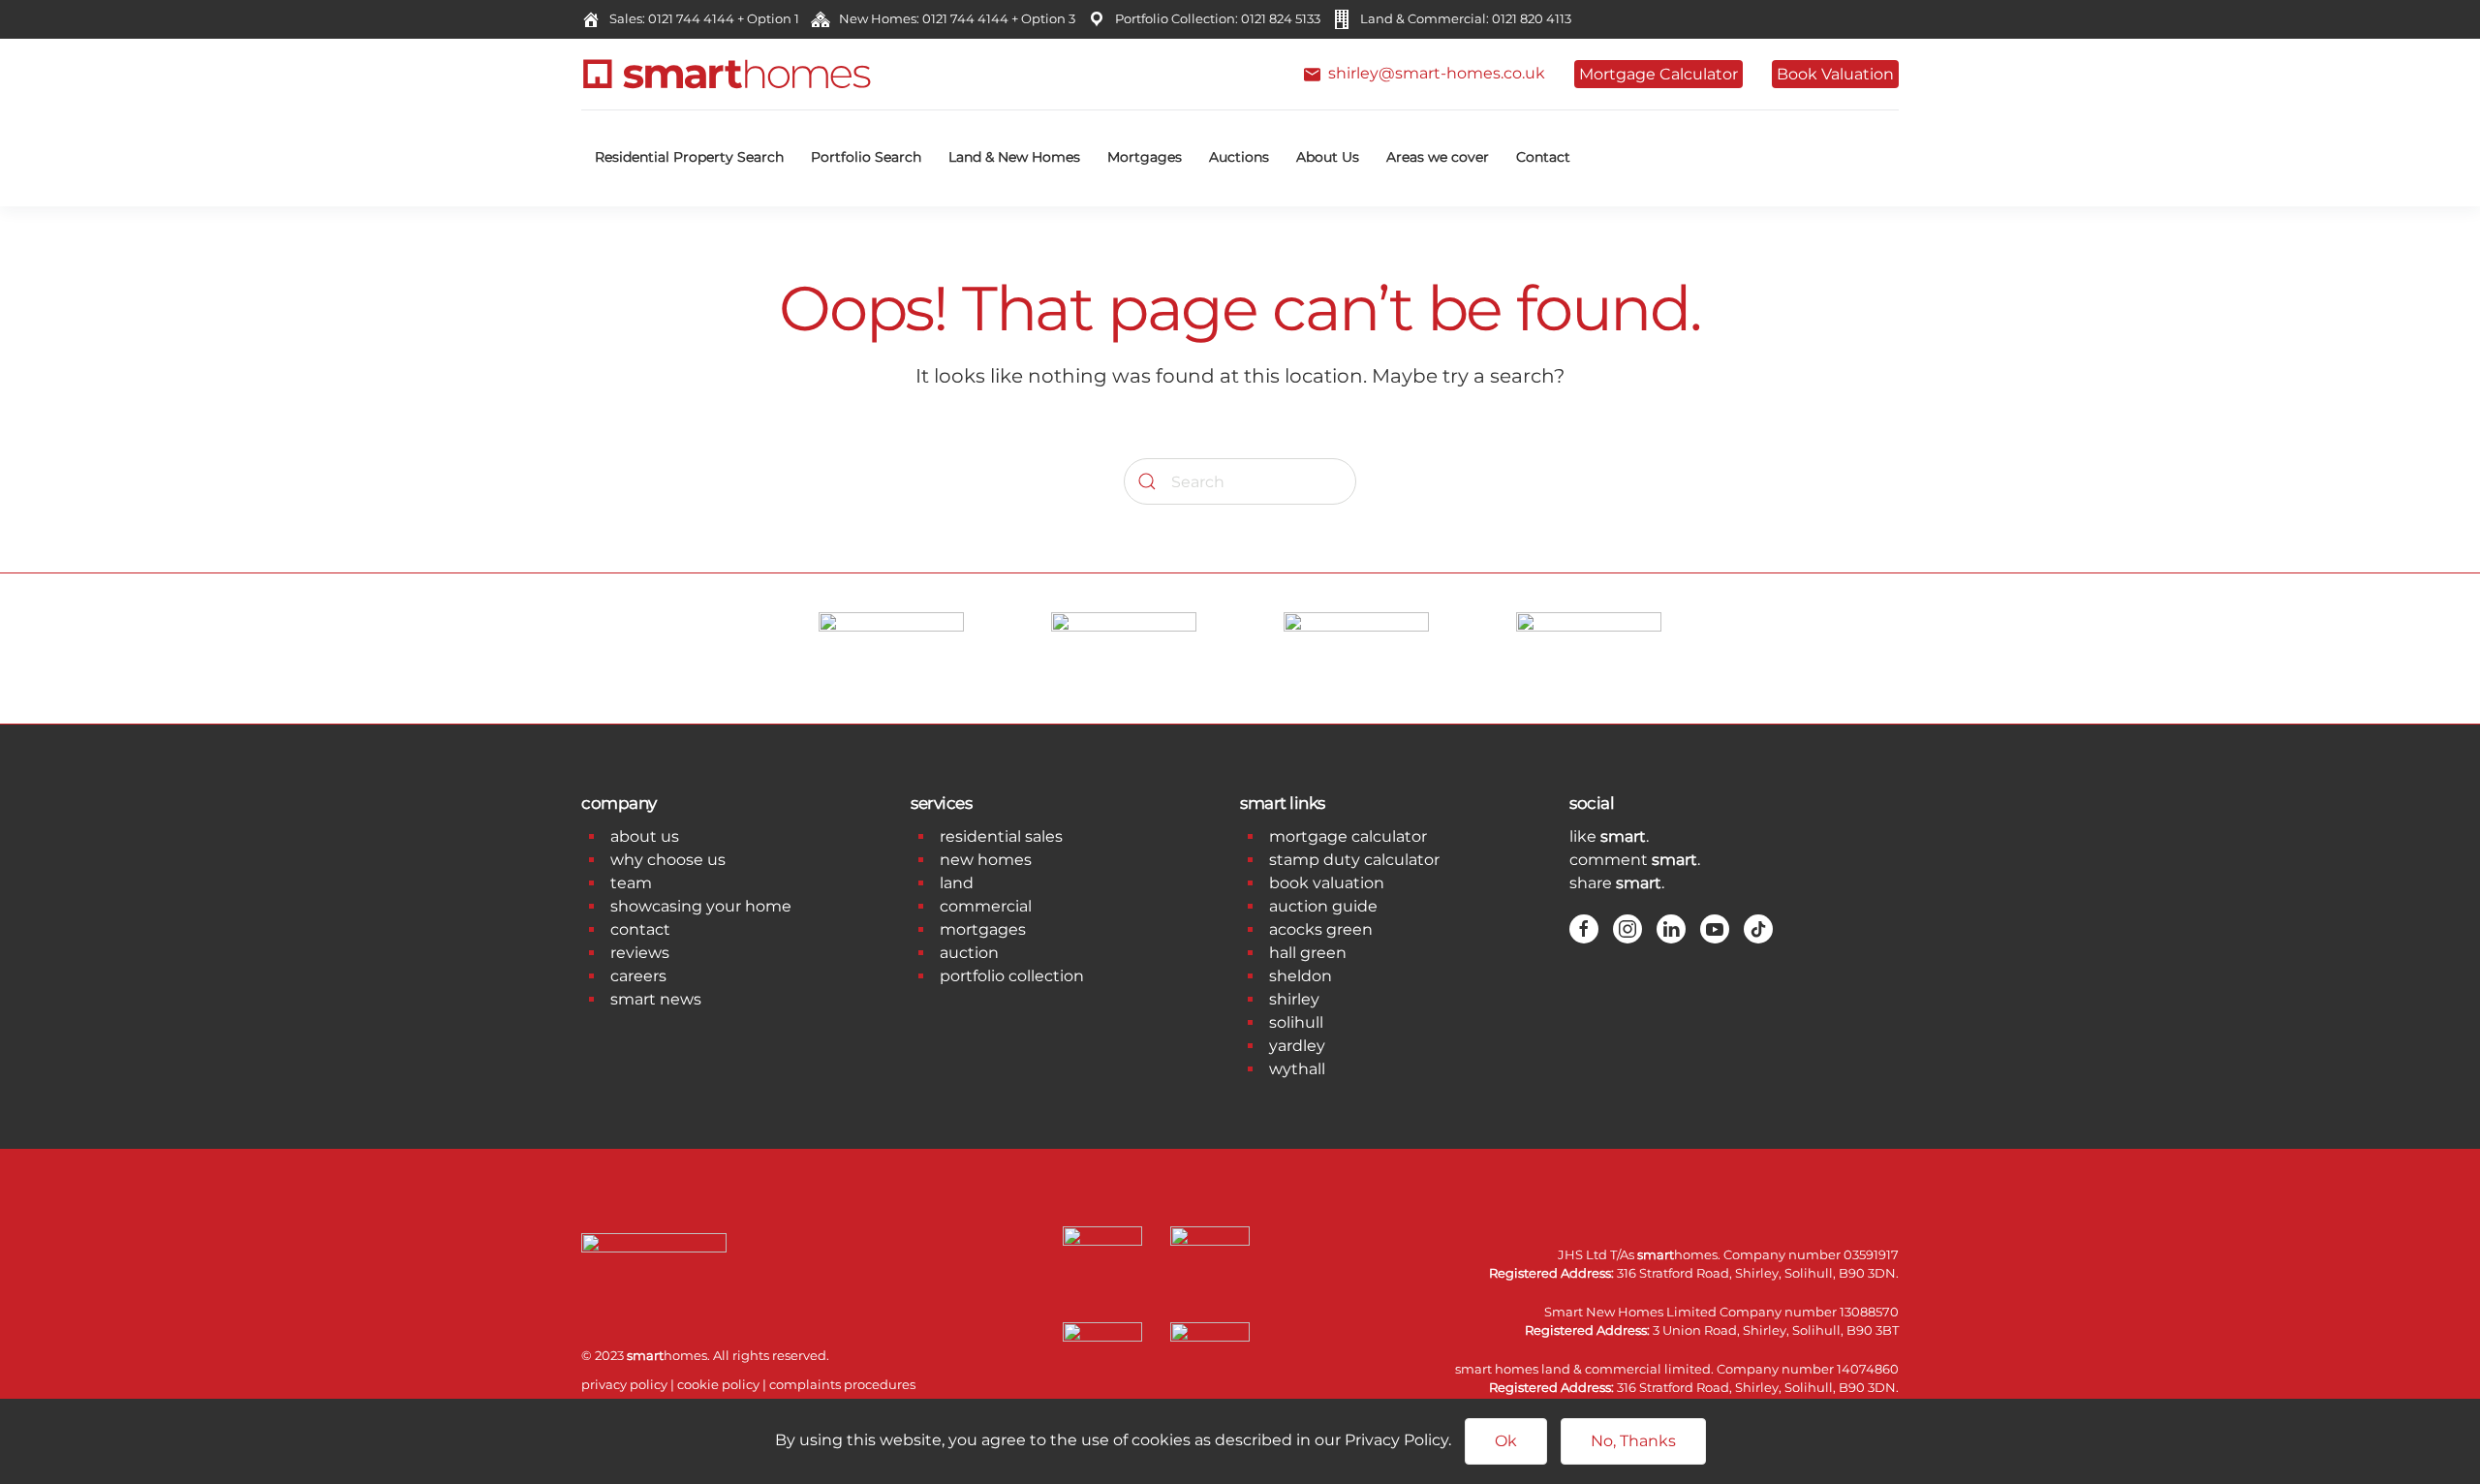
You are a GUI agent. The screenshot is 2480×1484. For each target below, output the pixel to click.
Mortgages (1145, 157)
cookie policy (718, 1384)
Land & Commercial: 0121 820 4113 (1463, 18)
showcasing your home (701, 906)
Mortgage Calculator (1658, 74)
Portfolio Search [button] (866, 157)
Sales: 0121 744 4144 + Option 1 (701, 18)
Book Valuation (1835, 74)
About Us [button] (1328, 157)
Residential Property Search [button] (689, 157)
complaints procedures (842, 1384)
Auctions (1239, 157)
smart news (656, 999)
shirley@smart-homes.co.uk (1433, 73)
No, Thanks (1633, 1441)
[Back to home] (727, 74)
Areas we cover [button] (1438, 157)
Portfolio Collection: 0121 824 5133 (1215, 18)
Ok (1506, 1441)
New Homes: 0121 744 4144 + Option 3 (954, 18)
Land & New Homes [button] (1014, 157)
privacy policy (624, 1384)
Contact (1543, 157)
